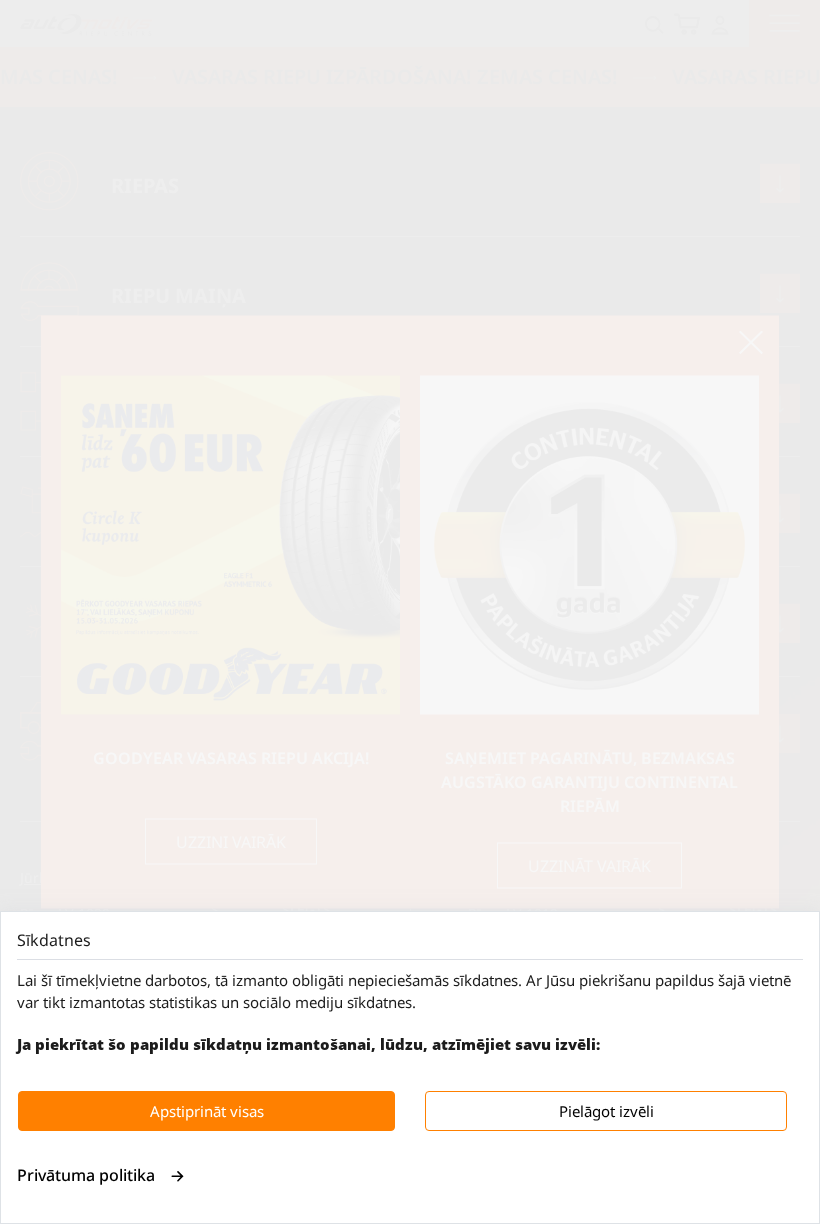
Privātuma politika (86, 1175)
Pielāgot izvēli (606, 1111)
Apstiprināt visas (207, 1111)
